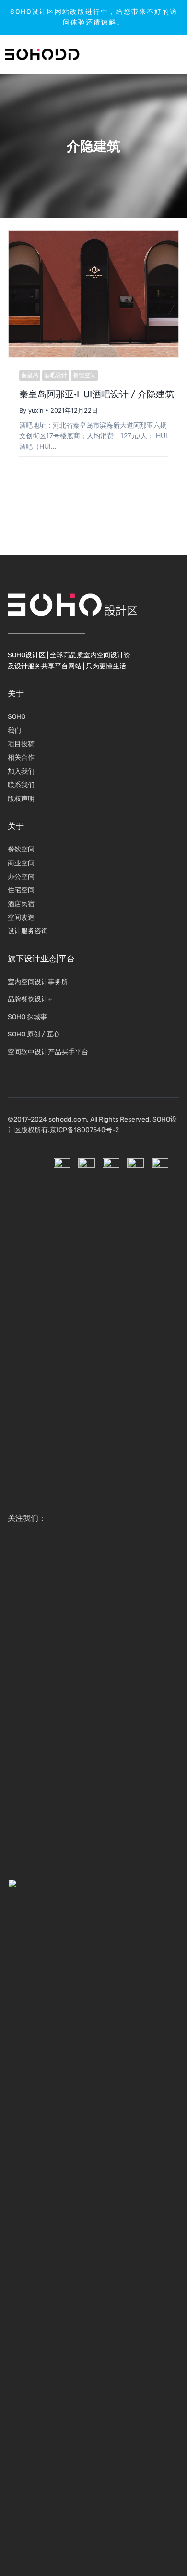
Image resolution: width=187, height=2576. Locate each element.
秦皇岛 (30, 375)
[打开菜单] (151, 54)
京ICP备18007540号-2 (84, 1130)
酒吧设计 (56, 375)
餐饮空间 (84, 375)
